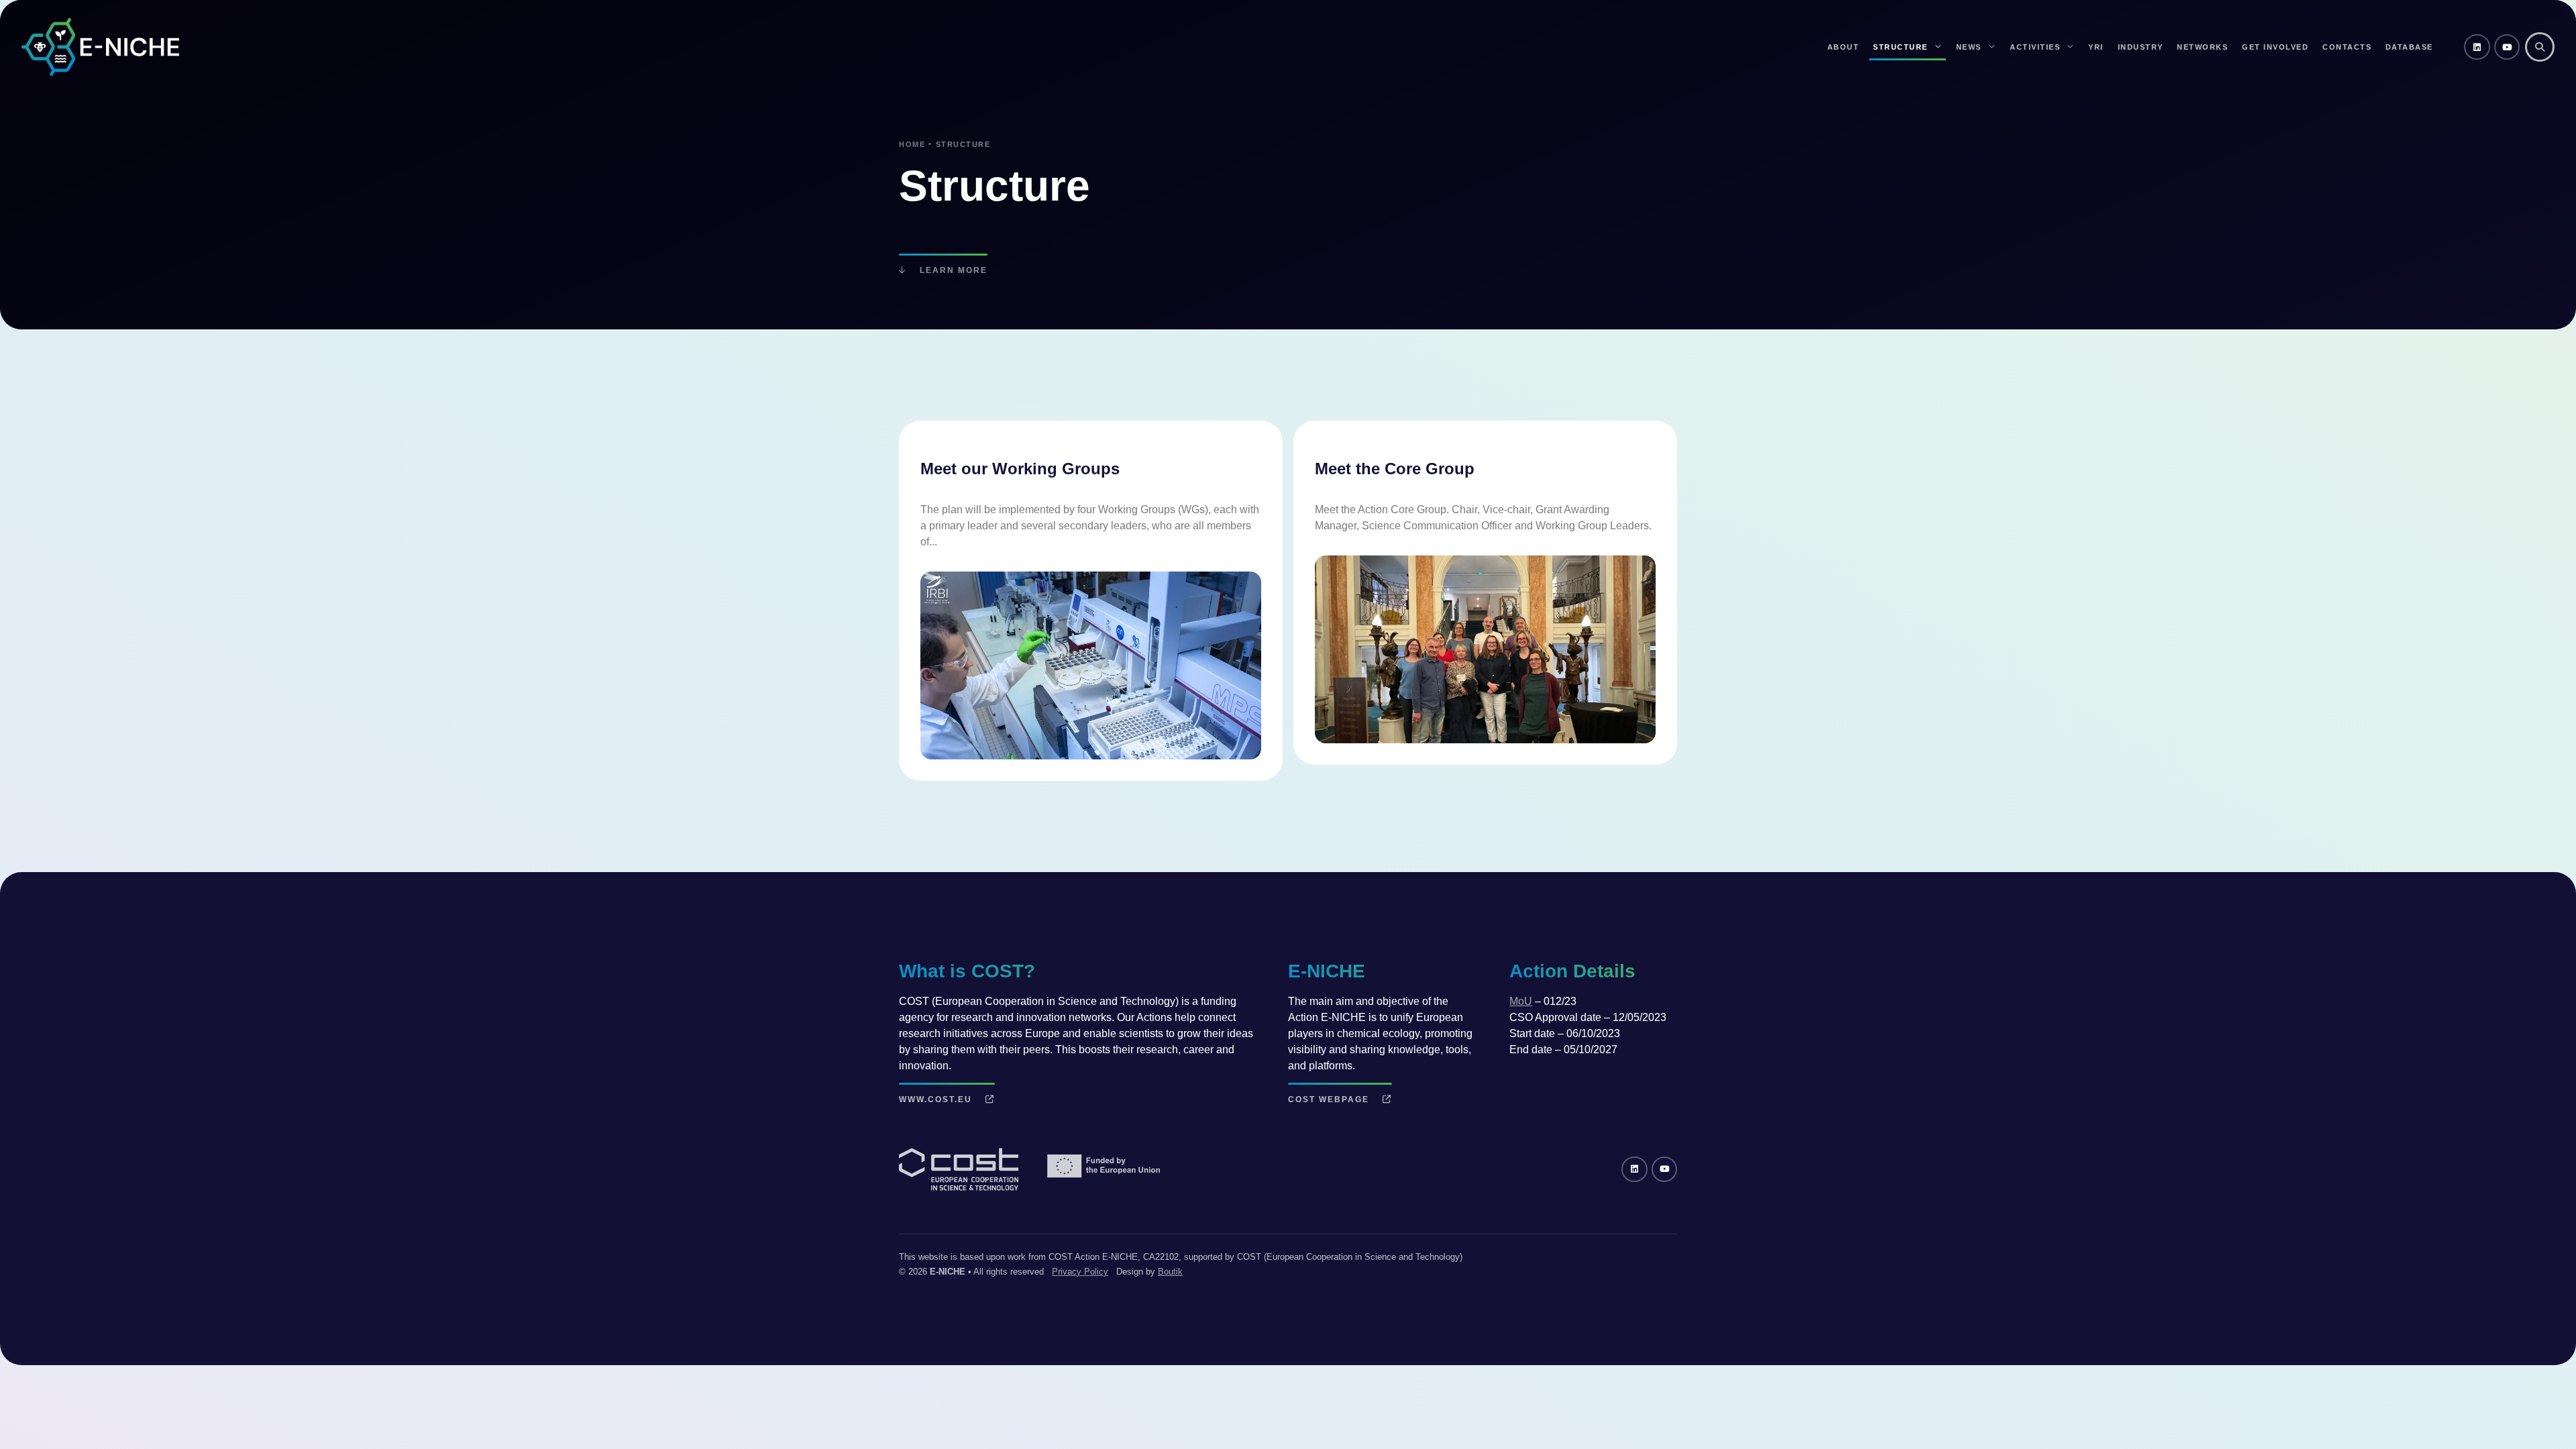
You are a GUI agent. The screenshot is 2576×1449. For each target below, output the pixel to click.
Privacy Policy (1080, 1272)
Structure (1900, 47)
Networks (2202, 47)
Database (2409, 47)
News (1969, 47)
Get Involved (2275, 47)
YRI (2096, 47)
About (1843, 47)
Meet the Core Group (1395, 469)
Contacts (2347, 47)
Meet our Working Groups (1020, 469)
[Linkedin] (2477, 47)
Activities (2035, 47)
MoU (1521, 1001)
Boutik (1170, 1272)
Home (912, 144)
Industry (2141, 47)
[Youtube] (2507, 47)
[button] (2540, 47)
